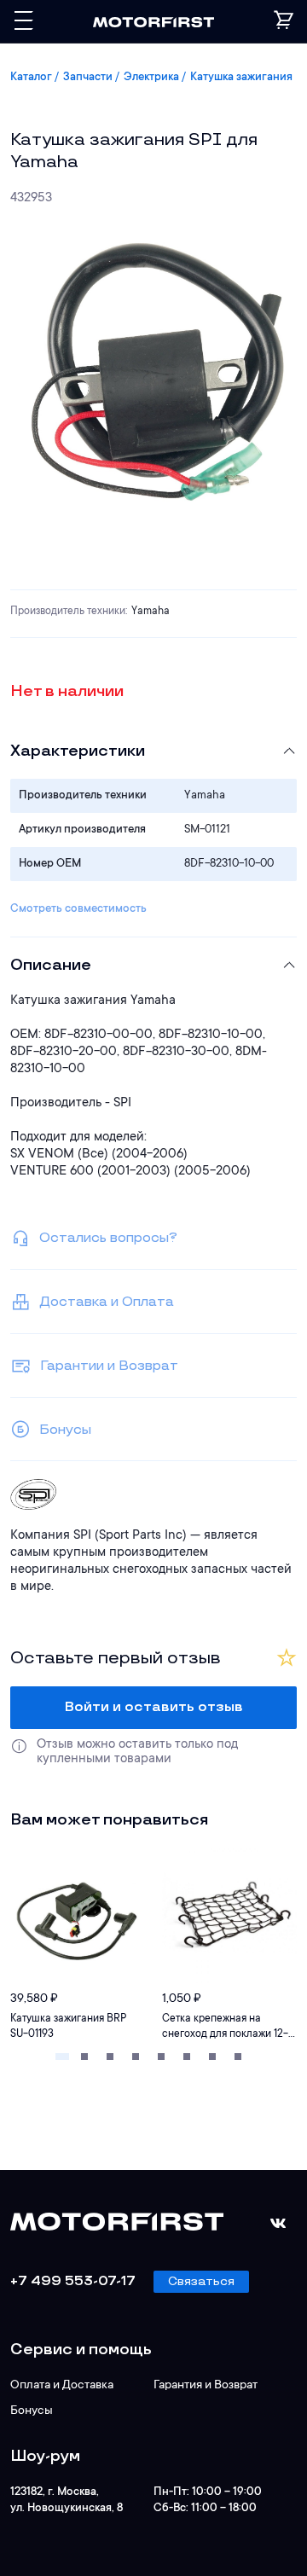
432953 (31, 198)
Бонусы (32, 2411)
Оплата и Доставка (62, 2386)
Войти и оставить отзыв (154, 1707)
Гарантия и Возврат (206, 2386)
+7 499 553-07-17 (73, 2281)
